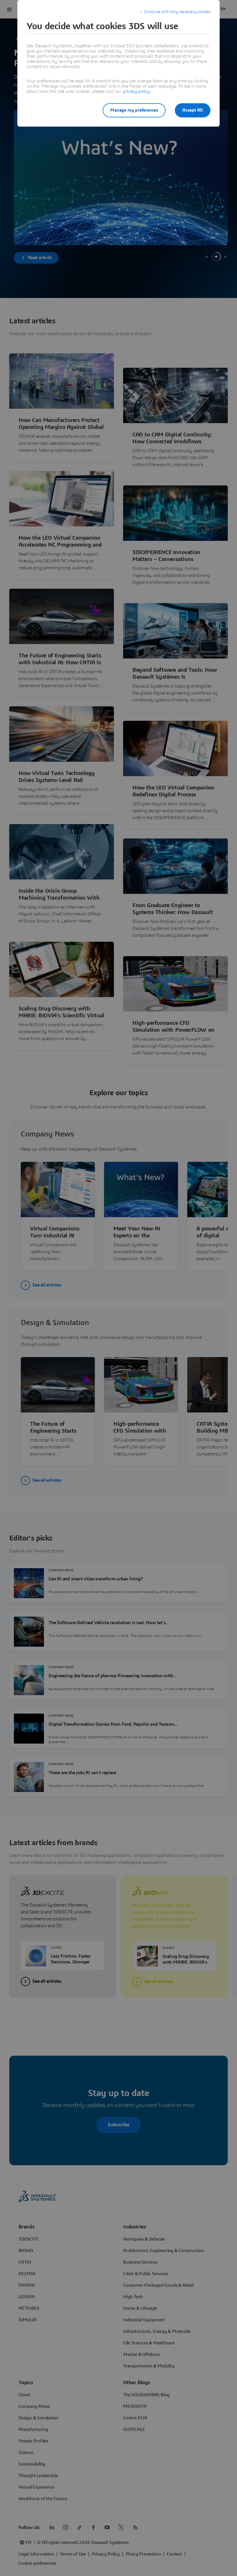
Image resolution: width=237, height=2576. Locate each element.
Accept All (193, 110)
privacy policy (136, 91)
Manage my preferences (134, 110)
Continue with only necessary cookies (177, 12)
